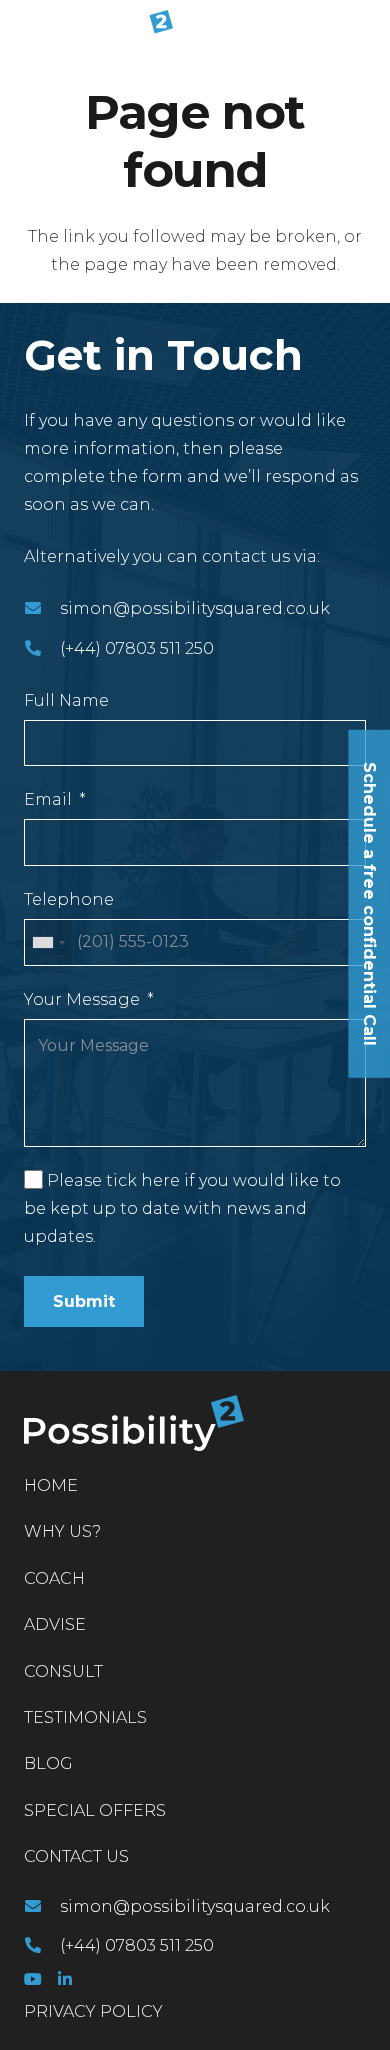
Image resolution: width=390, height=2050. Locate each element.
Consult (63, 1671)
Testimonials (85, 1717)
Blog (48, 1763)
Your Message (82, 999)
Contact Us (76, 1856)
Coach (54, 1578)
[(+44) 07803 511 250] (42, 649)
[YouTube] (33, 1979)
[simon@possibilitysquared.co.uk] (42, 609)
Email (48, 799)
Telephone (69, 899)
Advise (55, 1624)
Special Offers (95, 1810)
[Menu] (362, 30)
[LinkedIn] (65, 1979)
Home (51, 1485)
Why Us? (62, 1531)
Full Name (66, 700)
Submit (84, 1301)
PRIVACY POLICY (93, 2011)
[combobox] (48, 942)
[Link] (94, 30)
